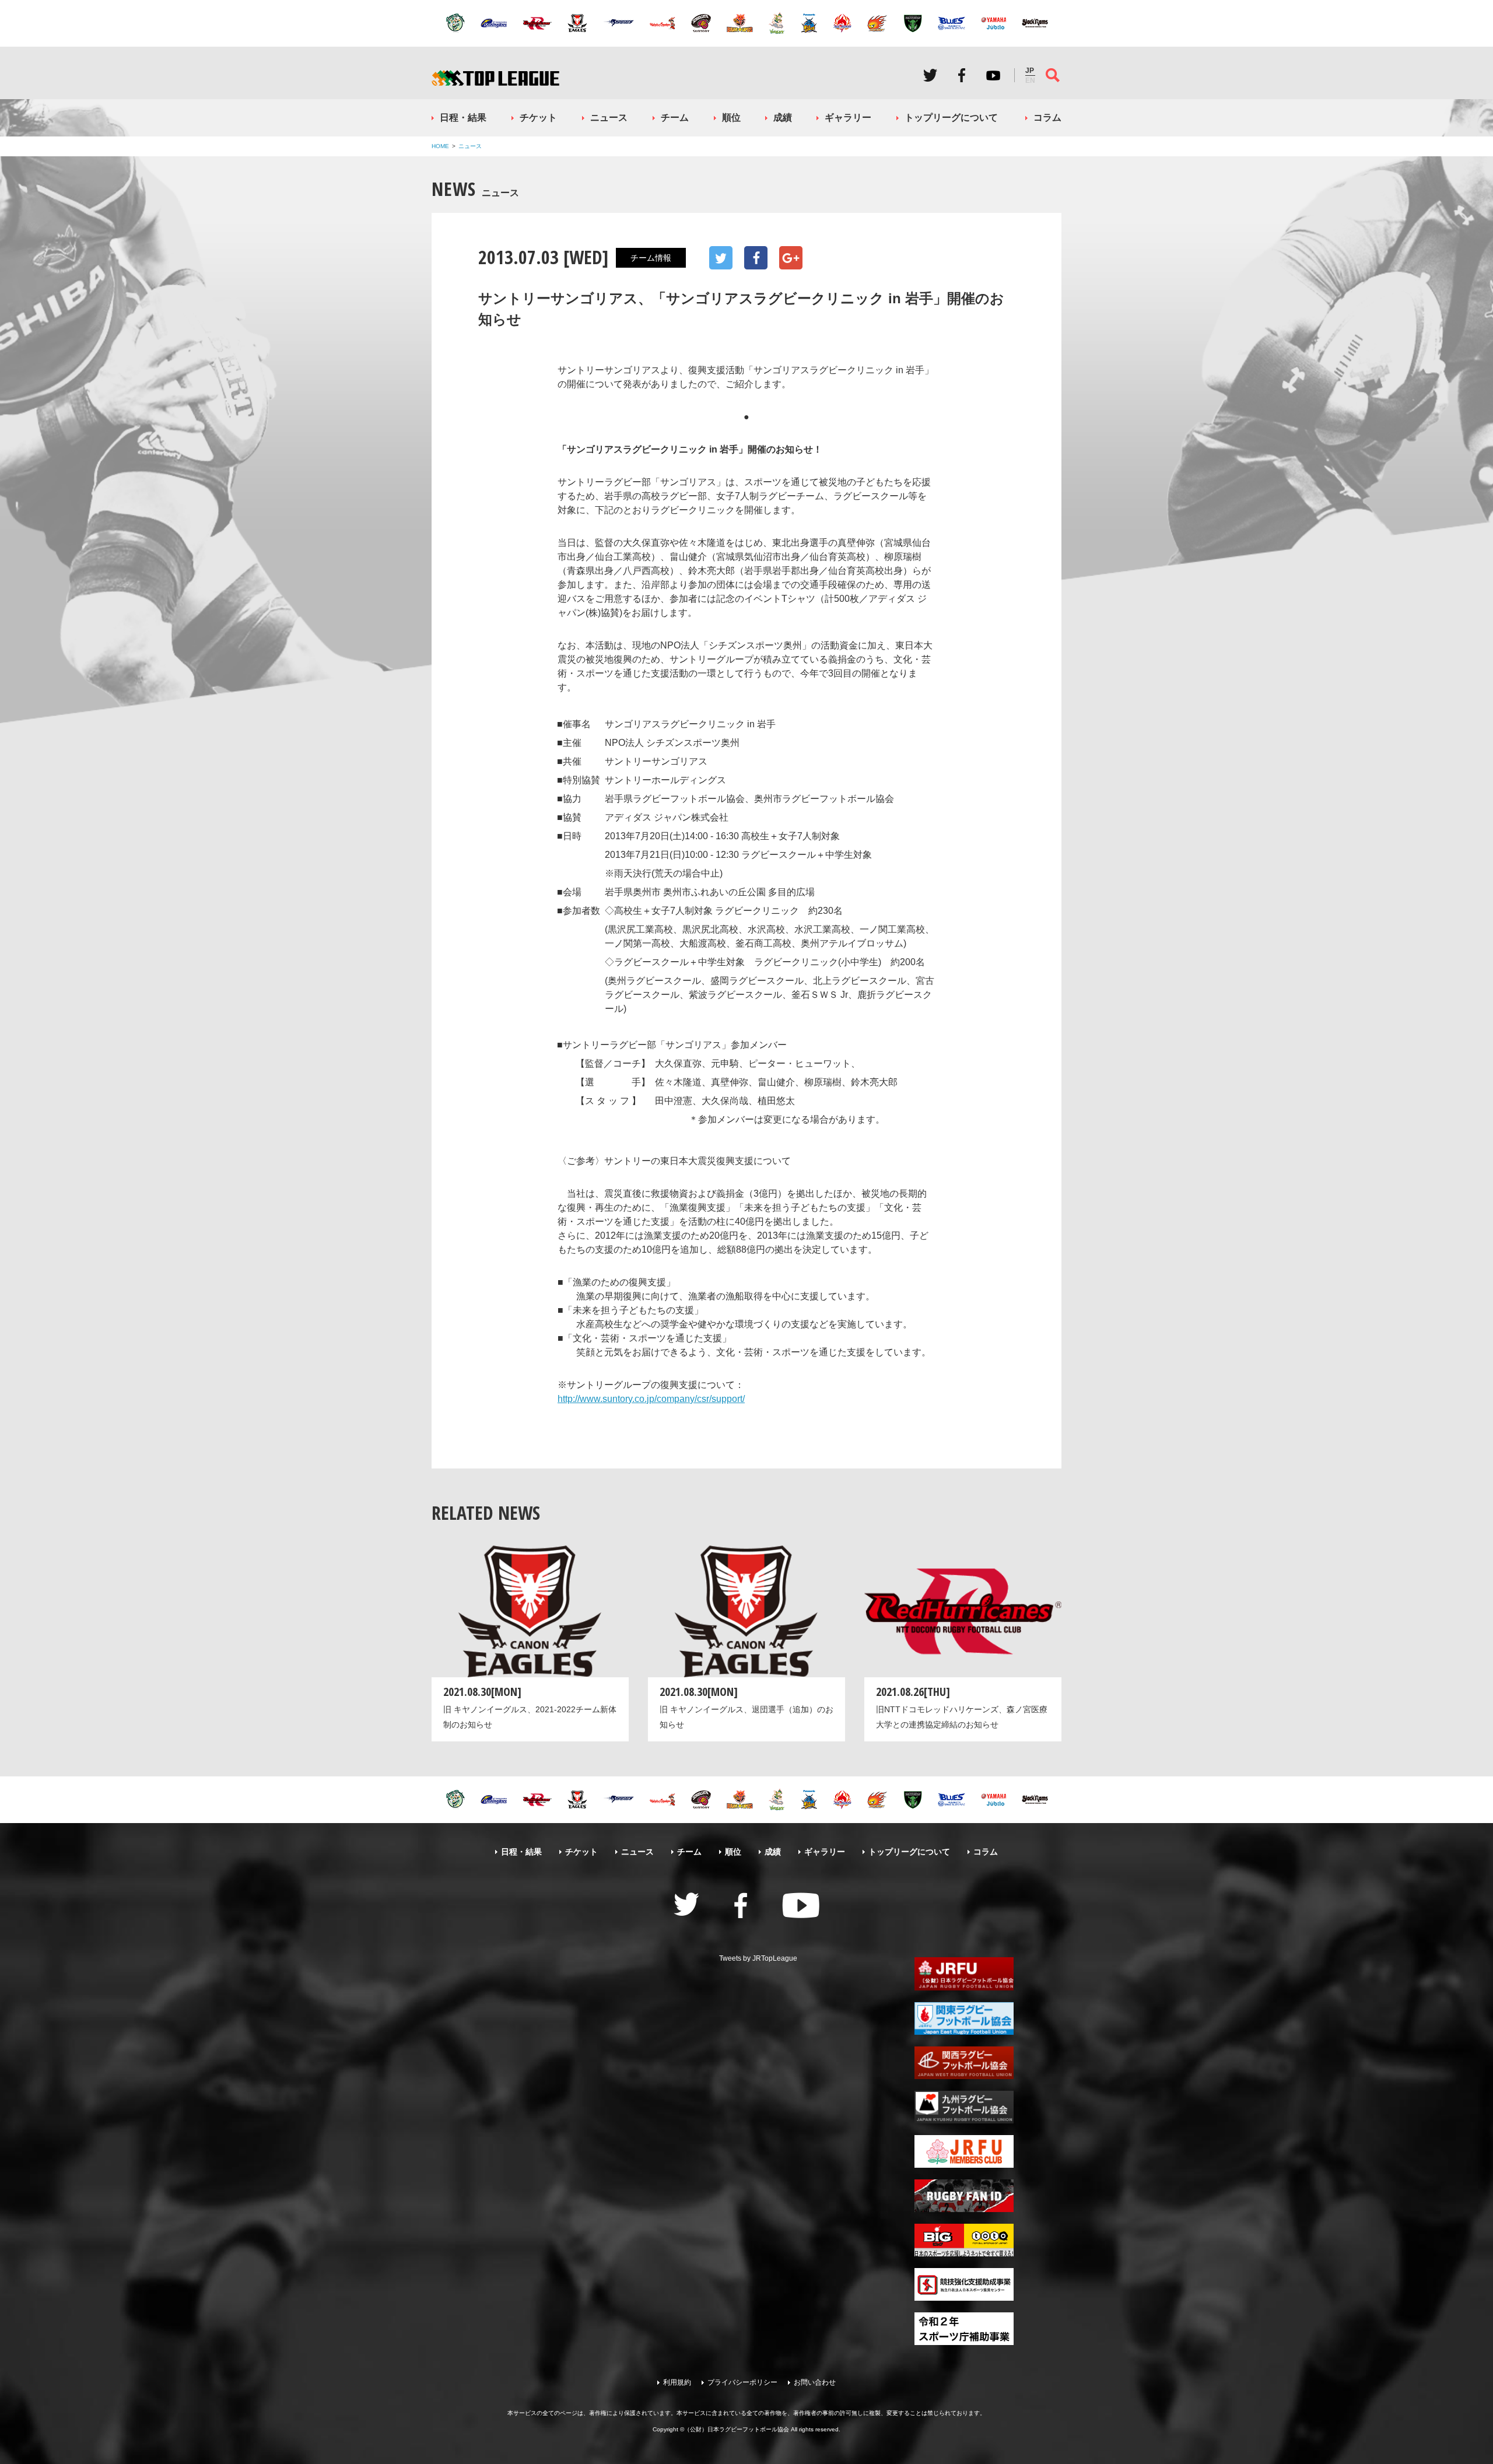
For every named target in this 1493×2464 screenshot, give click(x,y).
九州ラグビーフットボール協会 (964, 2107)
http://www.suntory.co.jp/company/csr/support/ (651, 1399)
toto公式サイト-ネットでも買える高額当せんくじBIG (964, 2240)
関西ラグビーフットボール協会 (964, 2063)
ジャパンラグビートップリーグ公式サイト (495, 78)
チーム (675, 118)
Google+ (791, 258)
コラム (1047, 118)
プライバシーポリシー (742, 2382)
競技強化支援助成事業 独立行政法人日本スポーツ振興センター (964, 2284)
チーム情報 (651, 258)
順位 (731, 118)
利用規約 (677, 2382)
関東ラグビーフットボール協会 (964, 2018)
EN (1030, 80)
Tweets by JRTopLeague (758, 1958)
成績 (783, 118)
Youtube (993, 75)
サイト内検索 (1053, 75)
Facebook (962, 75)
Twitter (930, 75)
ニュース (609, 118)
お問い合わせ (815, 2382)
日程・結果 (463, 118)
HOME (440, 146)
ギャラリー (848, 118)
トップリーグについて (951, 118)
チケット (538, 118)
